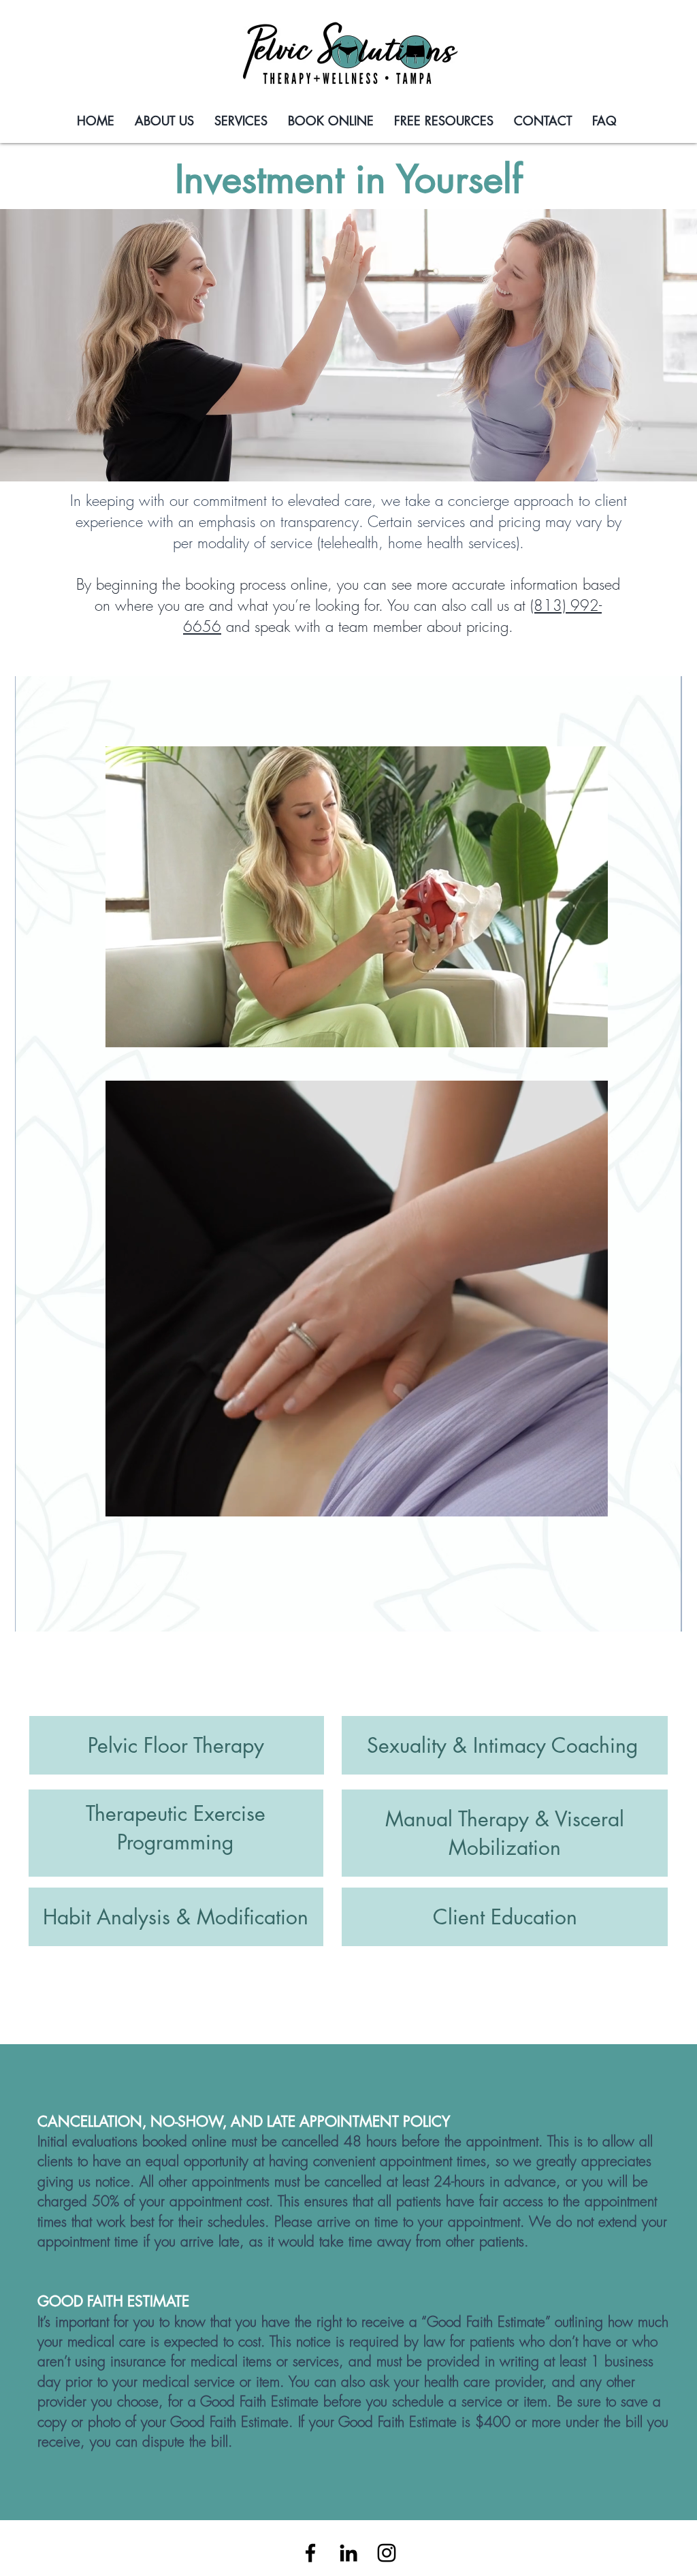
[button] (590, 1032)
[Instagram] (387, 2553)
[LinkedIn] (348, 2553)
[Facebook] (310, 2553)
